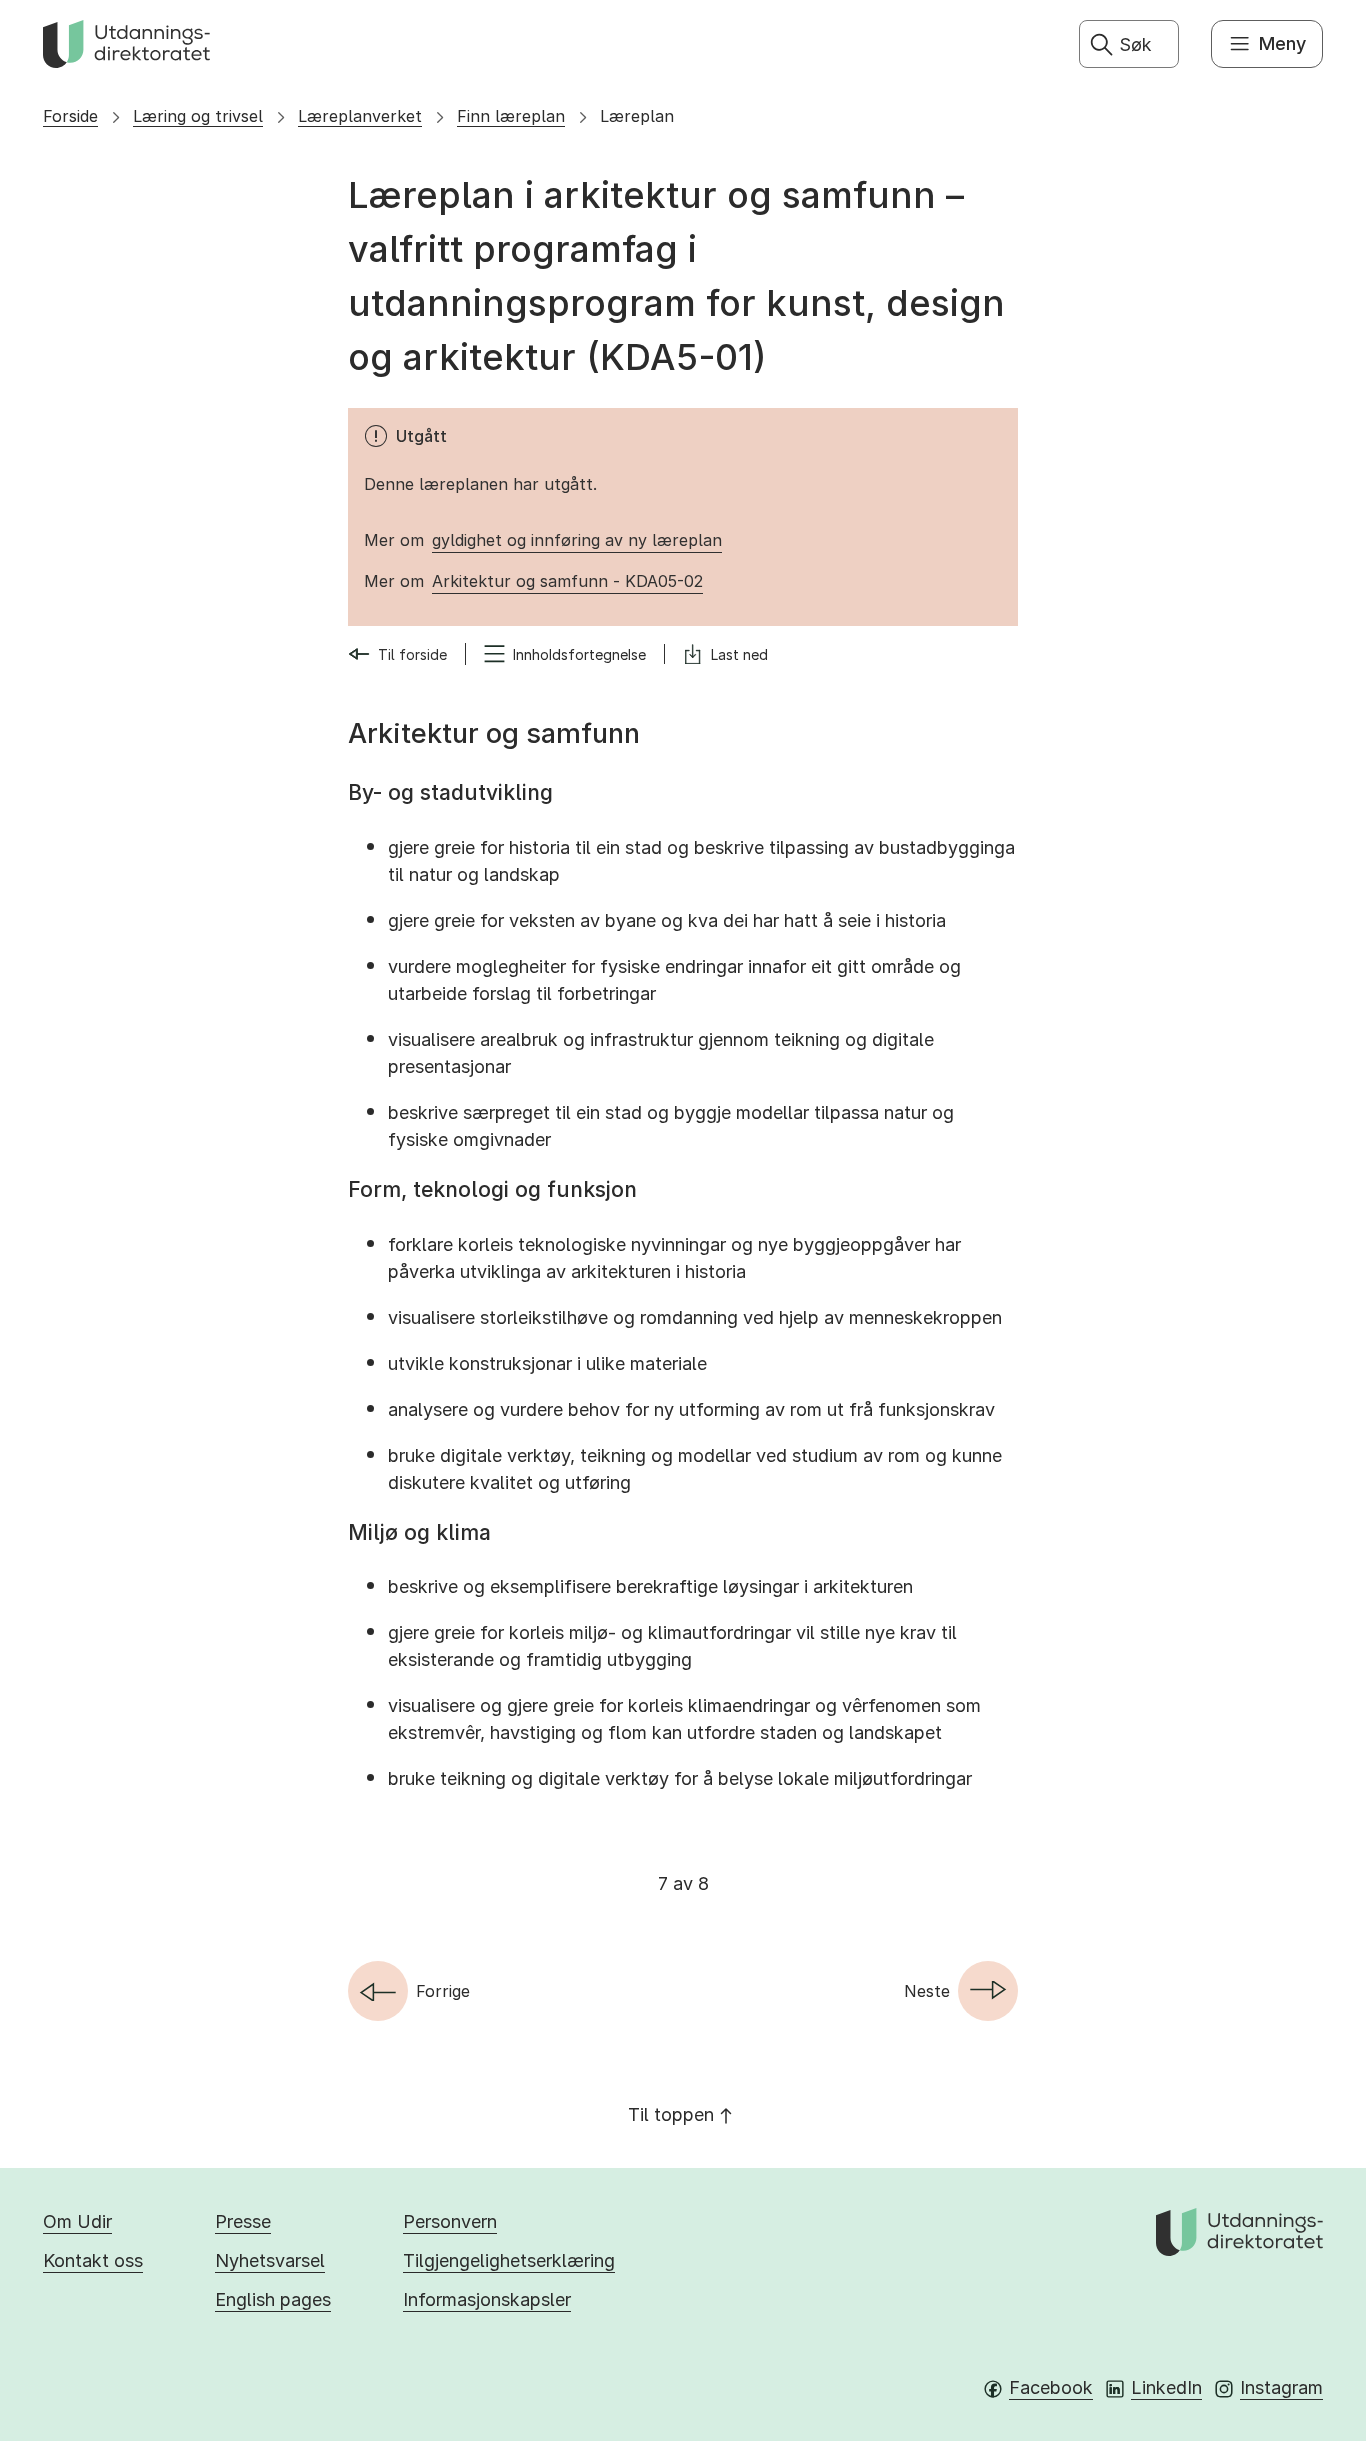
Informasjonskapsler (487, 2299)
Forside (70, 116)
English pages (273, 2299)
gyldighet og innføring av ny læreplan (577, 540)
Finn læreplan (511, 116)
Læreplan (637, 116)
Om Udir (77, 2221)
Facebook (1051, 2387)
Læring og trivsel (198, 116)
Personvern (450, 2221)
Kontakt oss (93, 2260)
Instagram (1281, 2387)
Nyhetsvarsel (270, 2260)
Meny (1282, 43)
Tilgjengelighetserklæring (509, 2260)
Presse (243, 2221)
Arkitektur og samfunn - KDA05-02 (567, 581)
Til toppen (671, 2114)
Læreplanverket (360, 116)
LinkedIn (1166, 2387)
